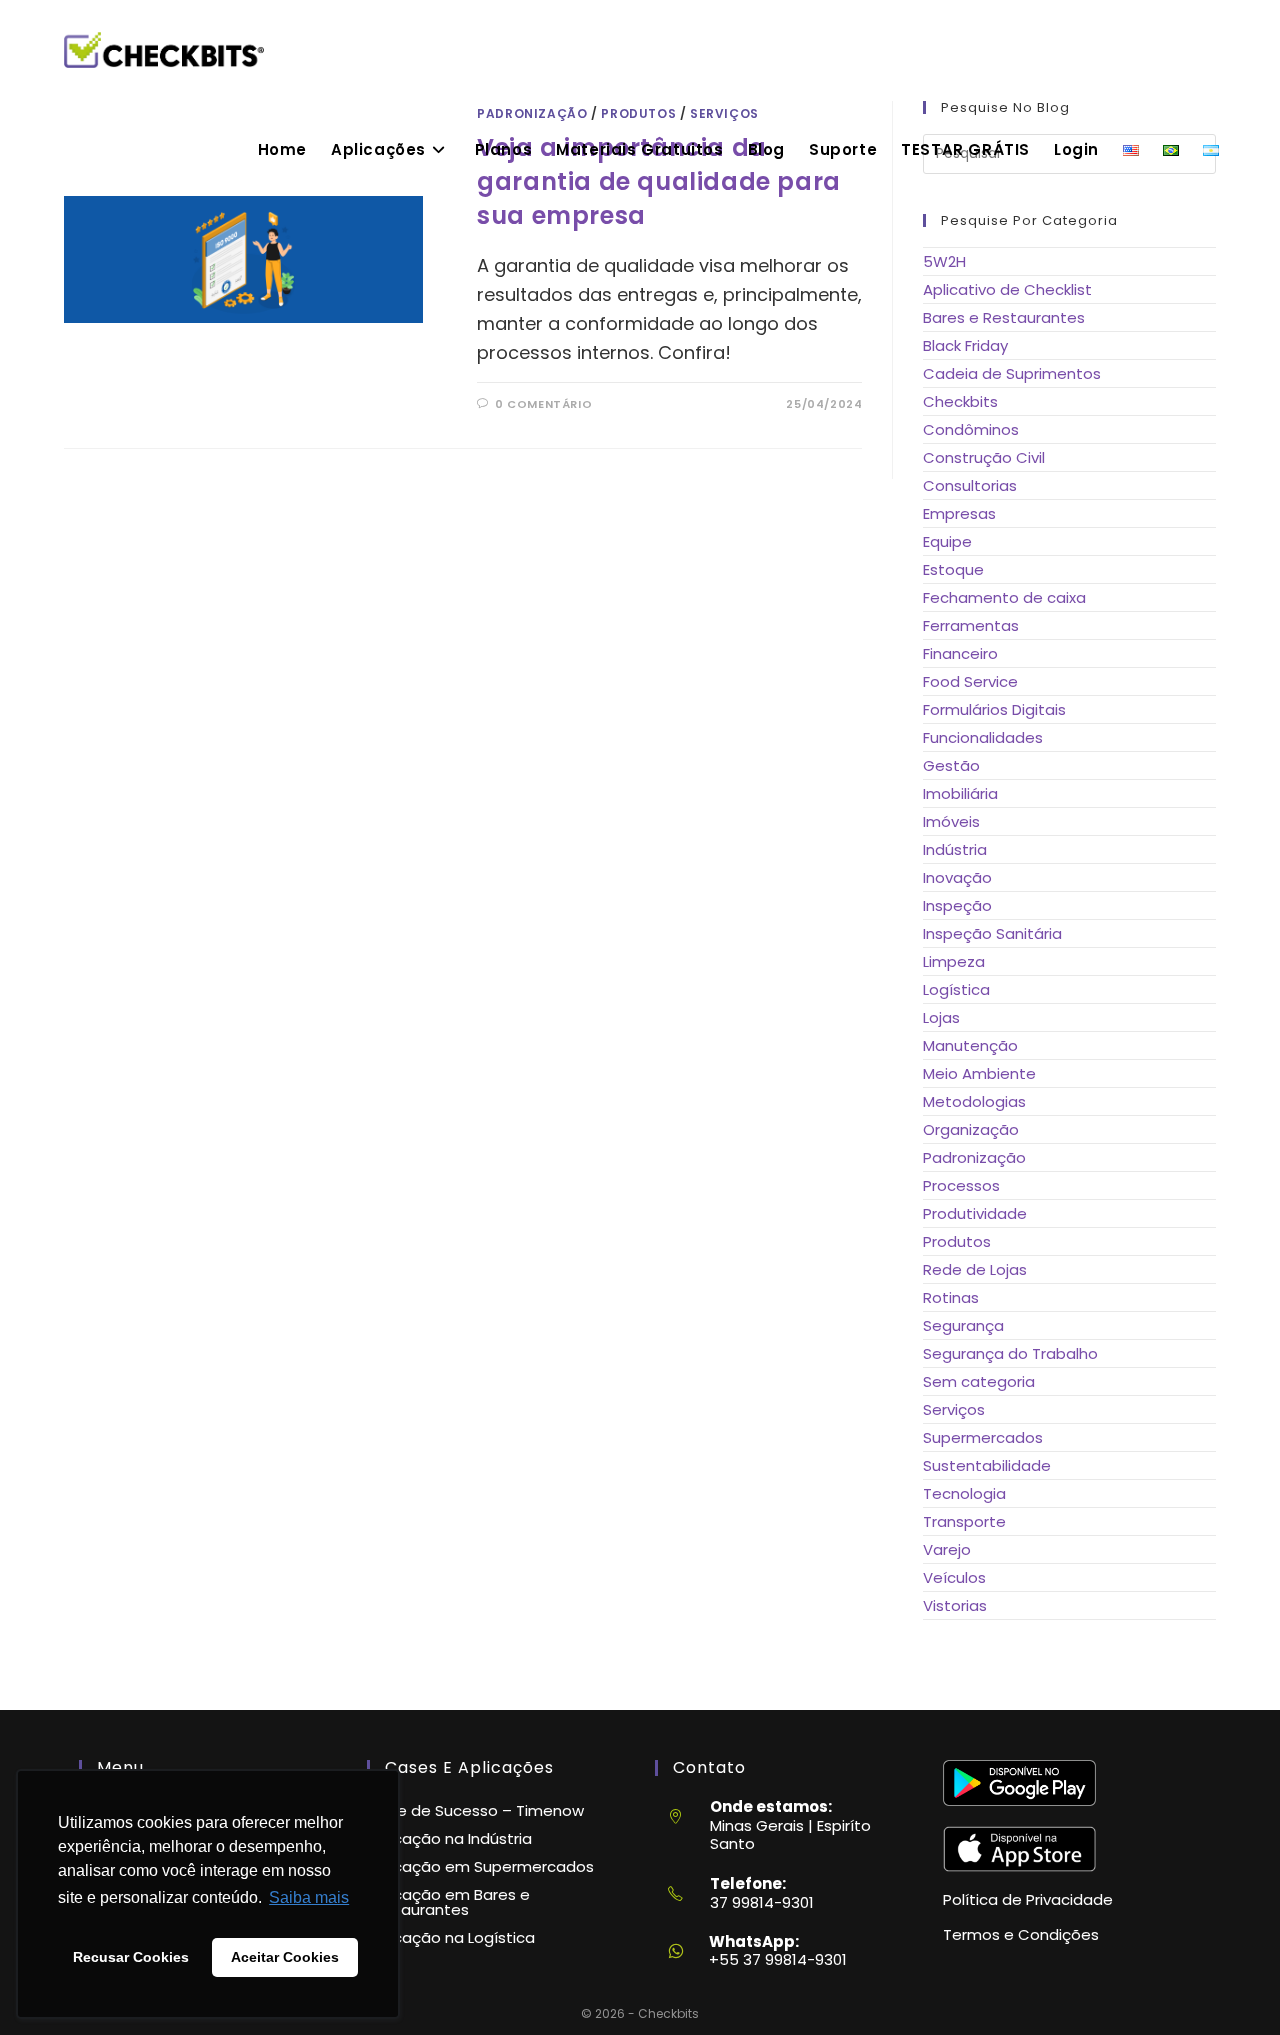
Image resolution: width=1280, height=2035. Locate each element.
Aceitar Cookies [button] (285, 1957)
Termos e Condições (1021, 1934)
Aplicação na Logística (451, 1937)
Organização (971, 1129)
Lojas (941, 1017)
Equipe (947, 541)
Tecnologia (964, 1493)
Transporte (964, 1521)
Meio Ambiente (979, 1073)
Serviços (954, 1409)
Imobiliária (960, 793)
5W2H (944, 261)
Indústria (955, 849)
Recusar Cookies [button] (131, 1957)
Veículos (954, 1577)
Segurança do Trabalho (1010, 1353)
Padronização (974, 1157)
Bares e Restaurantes (1004, 317)
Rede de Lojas (975, 1269)
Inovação (957, 877)
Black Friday (965, 345)
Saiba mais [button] (309, 1897)
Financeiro (960, 653)
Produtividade (975, 1213)
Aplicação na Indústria (449, 1838)
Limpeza (954, 961)
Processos (961, 1185)
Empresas (959, 513)
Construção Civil (984, 457)
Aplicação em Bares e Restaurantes (448, 1902)
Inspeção (957, 905)
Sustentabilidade (987, 1465)
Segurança (963, 1325)
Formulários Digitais (994, 709)
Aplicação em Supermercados (480, 1866)
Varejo (947, 1549)
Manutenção (970, 1045)
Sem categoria (979, 1381)
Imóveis (951, 821)
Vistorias (955, 1605)
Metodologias (974, 1101)
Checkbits (960, 401)
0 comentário (543, 404)
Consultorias (970, 485)
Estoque (953, 569)
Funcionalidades (983, 737)
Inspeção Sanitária (992, 933)
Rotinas (951, 1297)
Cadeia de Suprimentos (1012, 373)
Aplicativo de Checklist (1007, 289)
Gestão (951, 765)
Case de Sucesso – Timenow (475, 1810)
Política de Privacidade (1028, 1899)
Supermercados (983, 1437)
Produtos (957, 1241)
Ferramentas (971, 625)
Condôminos (971, 429)
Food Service (970, 681)
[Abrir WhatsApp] (1231, 1985)
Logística (956, 989)
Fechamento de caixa (1004, 597)
